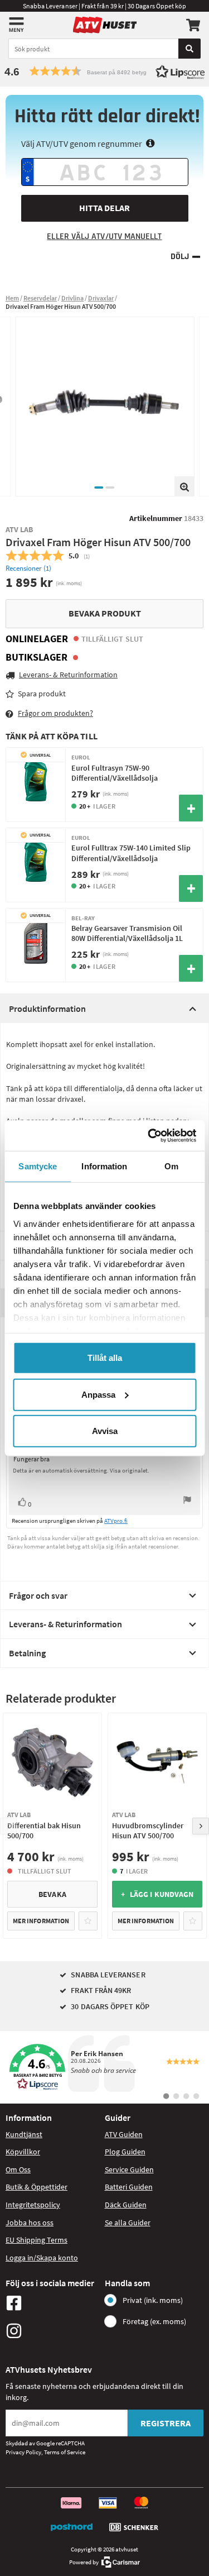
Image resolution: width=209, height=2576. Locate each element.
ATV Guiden (124, 2134)
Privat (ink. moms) (153, 2300)
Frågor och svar (38, 1595)
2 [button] (110, 488)
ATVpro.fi (116, 1521)
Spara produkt (42, 694)
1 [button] (99, 488)
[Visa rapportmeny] (187, 1501)
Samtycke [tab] (38, 1166)
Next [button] (201, 1826)
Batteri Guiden (129, 2187)
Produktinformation (47, 1009)
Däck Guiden (126, 2205)
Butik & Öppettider (37, 2187)
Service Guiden (129, 2169)
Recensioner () (28, 568)
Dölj (180, 257)
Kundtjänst (24, 2134)
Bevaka (52, 1894)
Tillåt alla (105, 1358)
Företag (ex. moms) (154, 2321)
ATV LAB (20, 529)
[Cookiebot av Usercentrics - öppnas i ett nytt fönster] (149, 1135)
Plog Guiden (125, 2152)
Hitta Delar (104, 208)
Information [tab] (104, 1166)
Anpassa (98, 1394)
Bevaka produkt (105, 613)
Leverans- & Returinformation (65, 1624)
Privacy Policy (23, 2452)
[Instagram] (52, 2331)
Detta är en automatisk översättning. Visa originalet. (81, 1470)
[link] (104, 2067)
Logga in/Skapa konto (42, 2258)
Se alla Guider (128, 2223)
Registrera (166, 2423)
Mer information (41, 1921)
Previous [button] (8, 1826)
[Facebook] (52, 2303)
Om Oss (18, 2169)
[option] (105, 407)
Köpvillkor (23, 2152)
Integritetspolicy (33, 2205)
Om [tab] (171, 1166)
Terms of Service (65, 2452)
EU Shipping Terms (37, 2240)
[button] (104, 71)
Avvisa (105, 1431)
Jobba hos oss (30, 2223)
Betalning (27, 1653)
